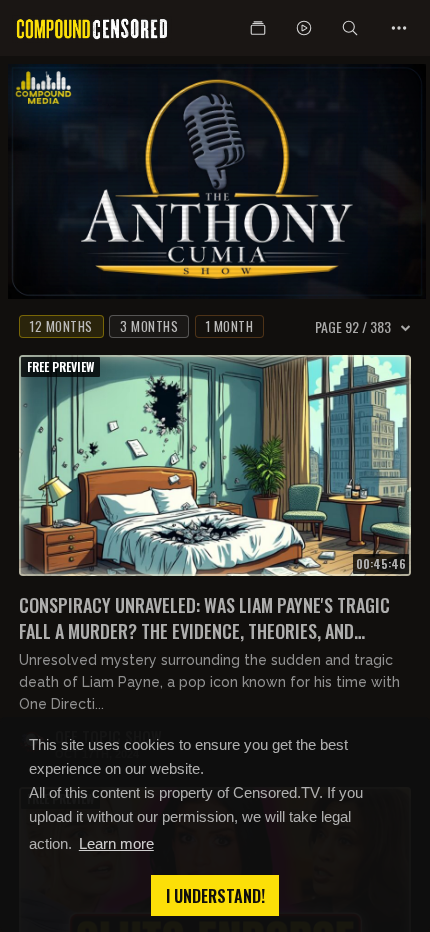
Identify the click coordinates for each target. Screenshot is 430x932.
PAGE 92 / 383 (353, 327)
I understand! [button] (215, 896)
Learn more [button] (116, 843)
